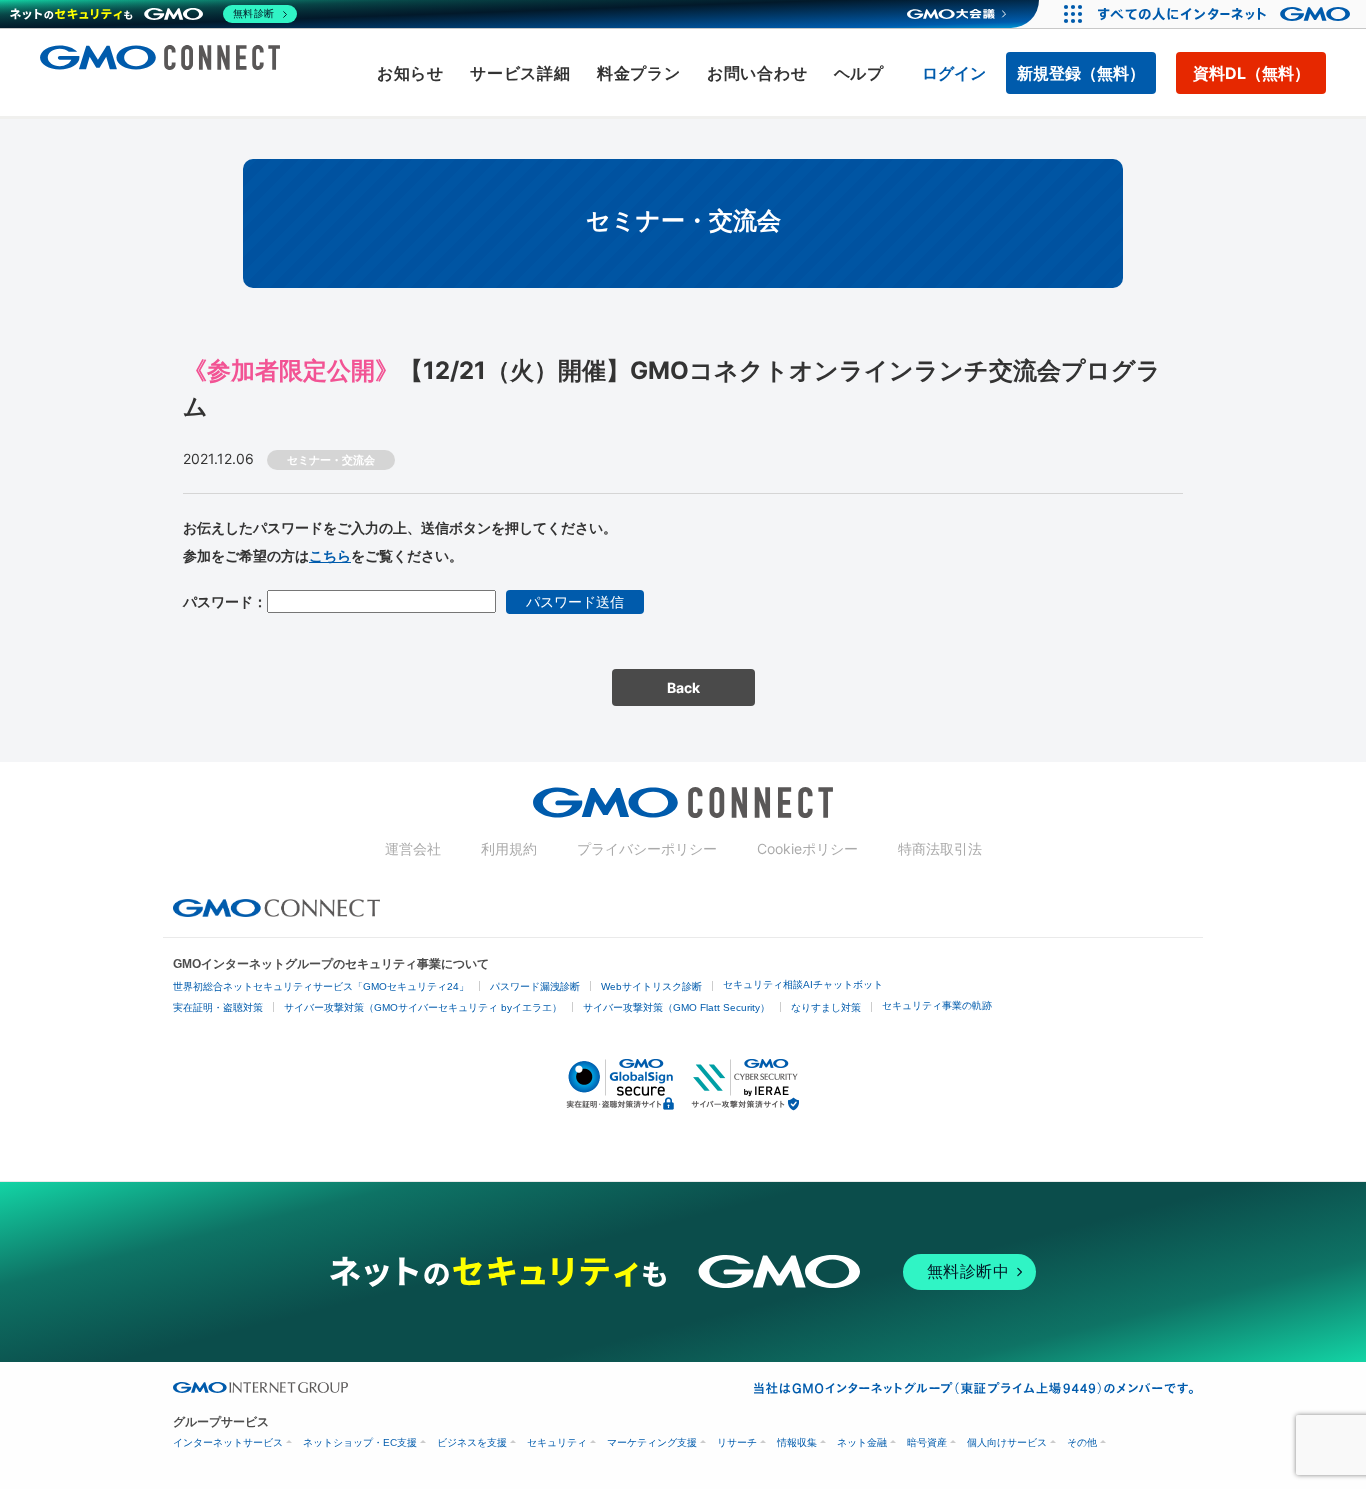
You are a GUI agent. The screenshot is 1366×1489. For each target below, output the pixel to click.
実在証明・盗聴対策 (218, 1007)
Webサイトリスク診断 (651, 986)
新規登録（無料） (1081, 73)
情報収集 (797, 1442)
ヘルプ (859, 73)
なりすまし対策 (826, 1007)
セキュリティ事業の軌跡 (937, 1005)
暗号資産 (927, 1442)
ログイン (954, 73)
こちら (330, 555)
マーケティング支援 (652, 1442)
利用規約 (509, 848)
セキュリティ (557, 1442)
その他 (1082, 1442)
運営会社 (413, 848)
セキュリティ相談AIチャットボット (803, 984)
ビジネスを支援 (472, 1442)
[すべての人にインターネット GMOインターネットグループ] (1226, 14)
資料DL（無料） (1251, 73)
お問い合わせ (757, 73)
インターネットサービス (228, 1442)
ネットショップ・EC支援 (360, 1442)
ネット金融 (862, 1442)
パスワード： (225, 601)
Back (683, 687)
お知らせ (410, 73)
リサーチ (737, 1442)
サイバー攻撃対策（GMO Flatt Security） (676, 1007)
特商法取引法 (940, 848)
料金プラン (639, 73)
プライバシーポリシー (647, 848)
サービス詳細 (520, 73)
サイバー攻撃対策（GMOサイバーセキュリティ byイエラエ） (423, 1007)
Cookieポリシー (807, 848)
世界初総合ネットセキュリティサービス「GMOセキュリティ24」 (321, 986)
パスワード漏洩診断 (535, 986)
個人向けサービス (1007, 1442)
